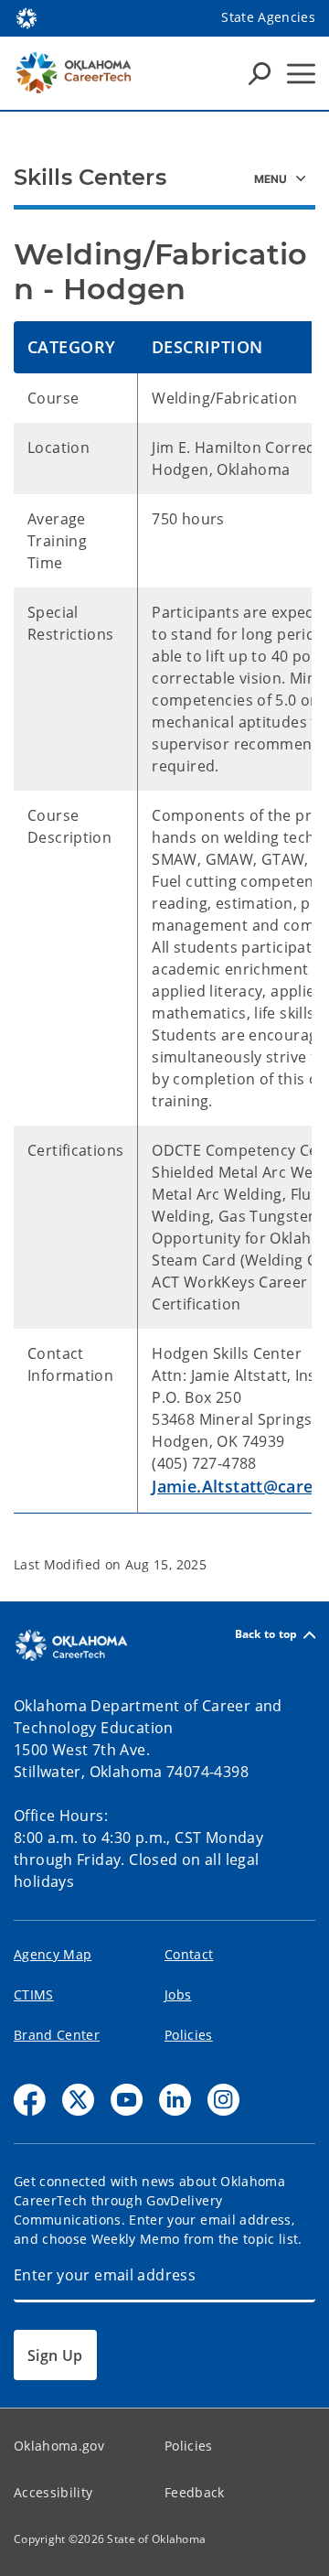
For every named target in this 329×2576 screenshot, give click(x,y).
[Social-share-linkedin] (175, 2100)
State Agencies (268, 17)
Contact (189, 1954)
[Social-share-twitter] (78, 2100)
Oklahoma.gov (59, 2446)
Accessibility (53, 2492)
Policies (189, 2035)
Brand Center (57, 2035)
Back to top (266, 1635)
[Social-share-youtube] (127, 2100)
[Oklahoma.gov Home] (27, 16)
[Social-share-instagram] (223, 2100)
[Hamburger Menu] (301, 74)
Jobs (178, 1994)
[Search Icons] (260, 73)
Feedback (195, 2492)
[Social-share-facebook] (30, 2100)
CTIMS (34, 1994)
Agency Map (53, 1954)
